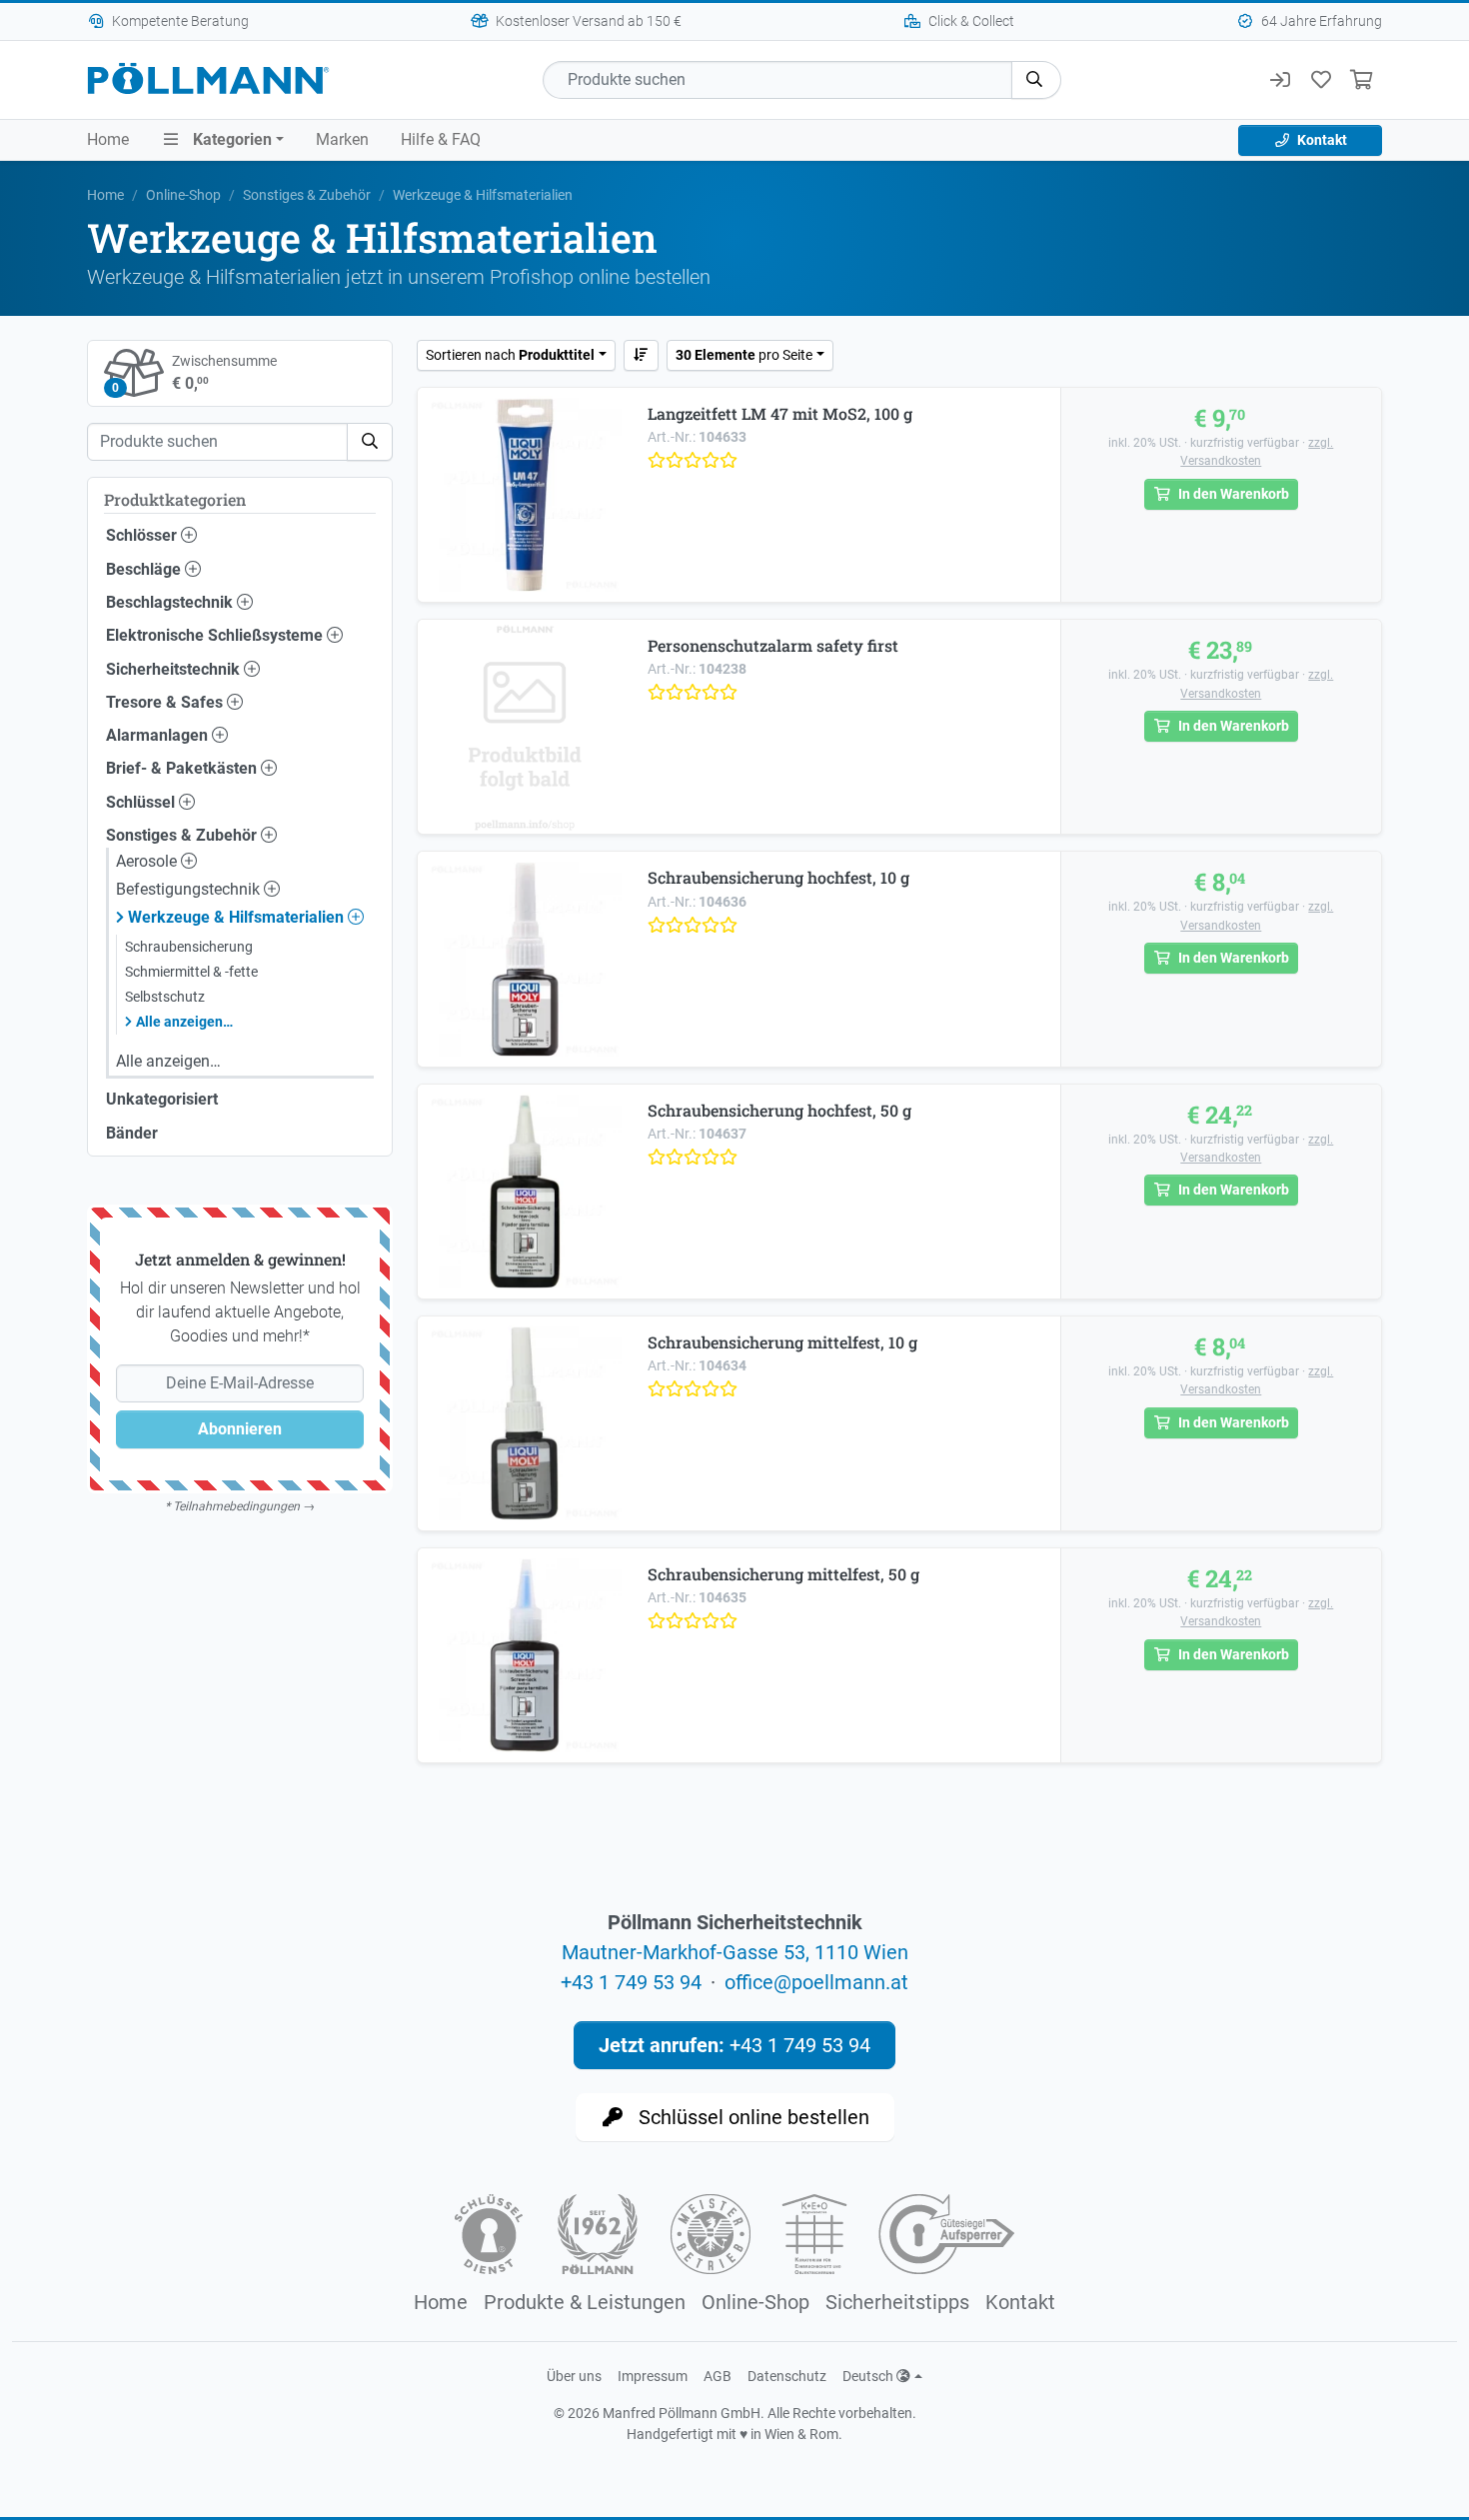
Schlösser (143, 535)
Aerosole (148, 861)
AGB (718, 2376)
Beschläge (145, 569)
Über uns (574, 2376)
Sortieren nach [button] (510, 355)
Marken (342, 139)
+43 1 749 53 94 (631, 1982)
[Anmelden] (1280, 80)
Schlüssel (142, 802)
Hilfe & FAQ (441, 139)
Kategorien (230, 139)
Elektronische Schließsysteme (216, 635)
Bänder (132, 1133)
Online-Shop (183, 195)
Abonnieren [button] (240, 1429)
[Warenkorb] (1362, 80)
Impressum (653, 2376)
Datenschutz (787, 2376)
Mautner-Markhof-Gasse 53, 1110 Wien (735, 1952)
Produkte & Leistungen (585, 2302)
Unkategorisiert (162, 1099)
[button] (1036, 80)
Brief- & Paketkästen (183, 768)
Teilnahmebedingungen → (244, 1506)
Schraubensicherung (189, 947)
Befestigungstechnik (190, 889)
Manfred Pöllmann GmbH (682, 2413)
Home (108, 139)
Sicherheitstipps (897, 2302)
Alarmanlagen (159, 735)
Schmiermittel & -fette (191, 972)
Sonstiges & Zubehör (307, 195)
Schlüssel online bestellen (751, 2117)
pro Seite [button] (744, 355)
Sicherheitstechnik (175, 669)
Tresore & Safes (166, 702)
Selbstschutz (165, 997)
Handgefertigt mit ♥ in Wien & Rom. (734, 2434)
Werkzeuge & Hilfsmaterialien (238, 917)
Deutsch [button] (869, 2376)
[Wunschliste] (1321, 80)
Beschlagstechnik (171, 602)
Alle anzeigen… (184, 1022)
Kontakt (1321, 140)
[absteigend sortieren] (642, 355)
